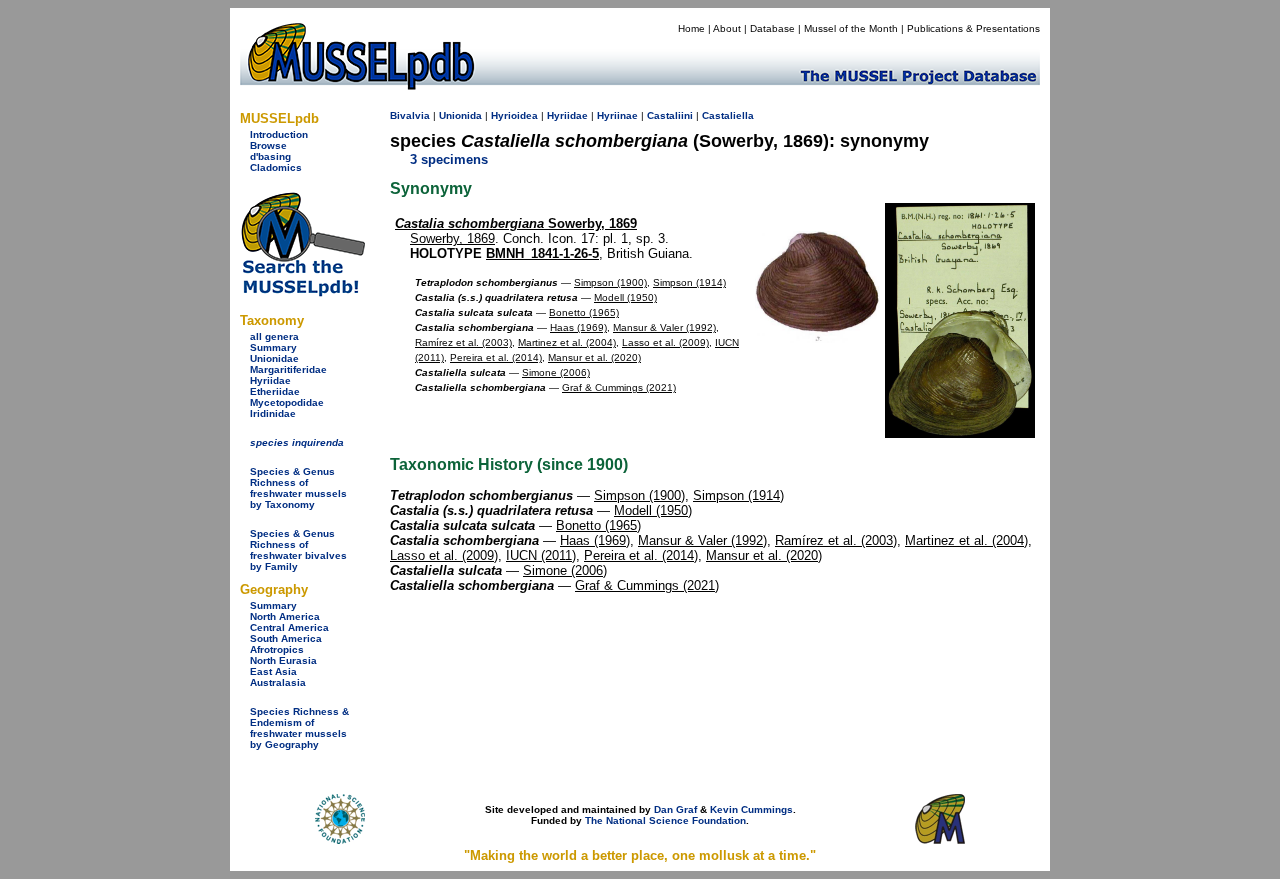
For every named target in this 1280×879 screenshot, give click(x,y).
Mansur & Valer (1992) (664, 327)
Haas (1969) (578, 327)
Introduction (279, 134)
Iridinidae (273, 413)
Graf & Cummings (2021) (619, 387)
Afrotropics (277, 649)
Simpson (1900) (610, 282)
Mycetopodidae (287, 402)
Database (772, 28)
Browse (268, 145)
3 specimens (449, 159)
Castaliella (728, 115)
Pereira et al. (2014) (496, 357)
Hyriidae (270, 380)
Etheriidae (275, 391)
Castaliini (670, 115)
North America (285, 616)
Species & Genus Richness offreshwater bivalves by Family (298, 550)
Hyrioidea (514, 115)
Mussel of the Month (851, 28)
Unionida (460, 115)
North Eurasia (283, 660)
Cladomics (276, 167)
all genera (274, 336)
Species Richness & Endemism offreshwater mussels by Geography (299, 728)
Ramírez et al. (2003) (463, 342)
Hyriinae (617, 115)
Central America (289, 627)
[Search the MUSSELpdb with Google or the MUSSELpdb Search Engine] (302, 292)
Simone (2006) (556, 372)
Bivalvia (410, 115)
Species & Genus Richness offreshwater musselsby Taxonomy (298, 488)
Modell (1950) (625, 297)
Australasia (278, 682)
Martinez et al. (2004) (567, 342)
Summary (273, 347)
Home (691, 28)
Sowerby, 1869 (516, 223)
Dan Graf (675, 809)
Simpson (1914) (689, 282)
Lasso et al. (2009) (665, 342)
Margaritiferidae (288, 369)
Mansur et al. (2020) (594, 357)
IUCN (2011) (541, 555)
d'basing (270, 156)
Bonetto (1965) (584, 312)
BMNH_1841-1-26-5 (542, 253)
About (727, 28)
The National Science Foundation (665, 820)
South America (286, 638)
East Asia (273, 671)
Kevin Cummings (751, 809)
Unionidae (274, 358)
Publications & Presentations (973, 28)
